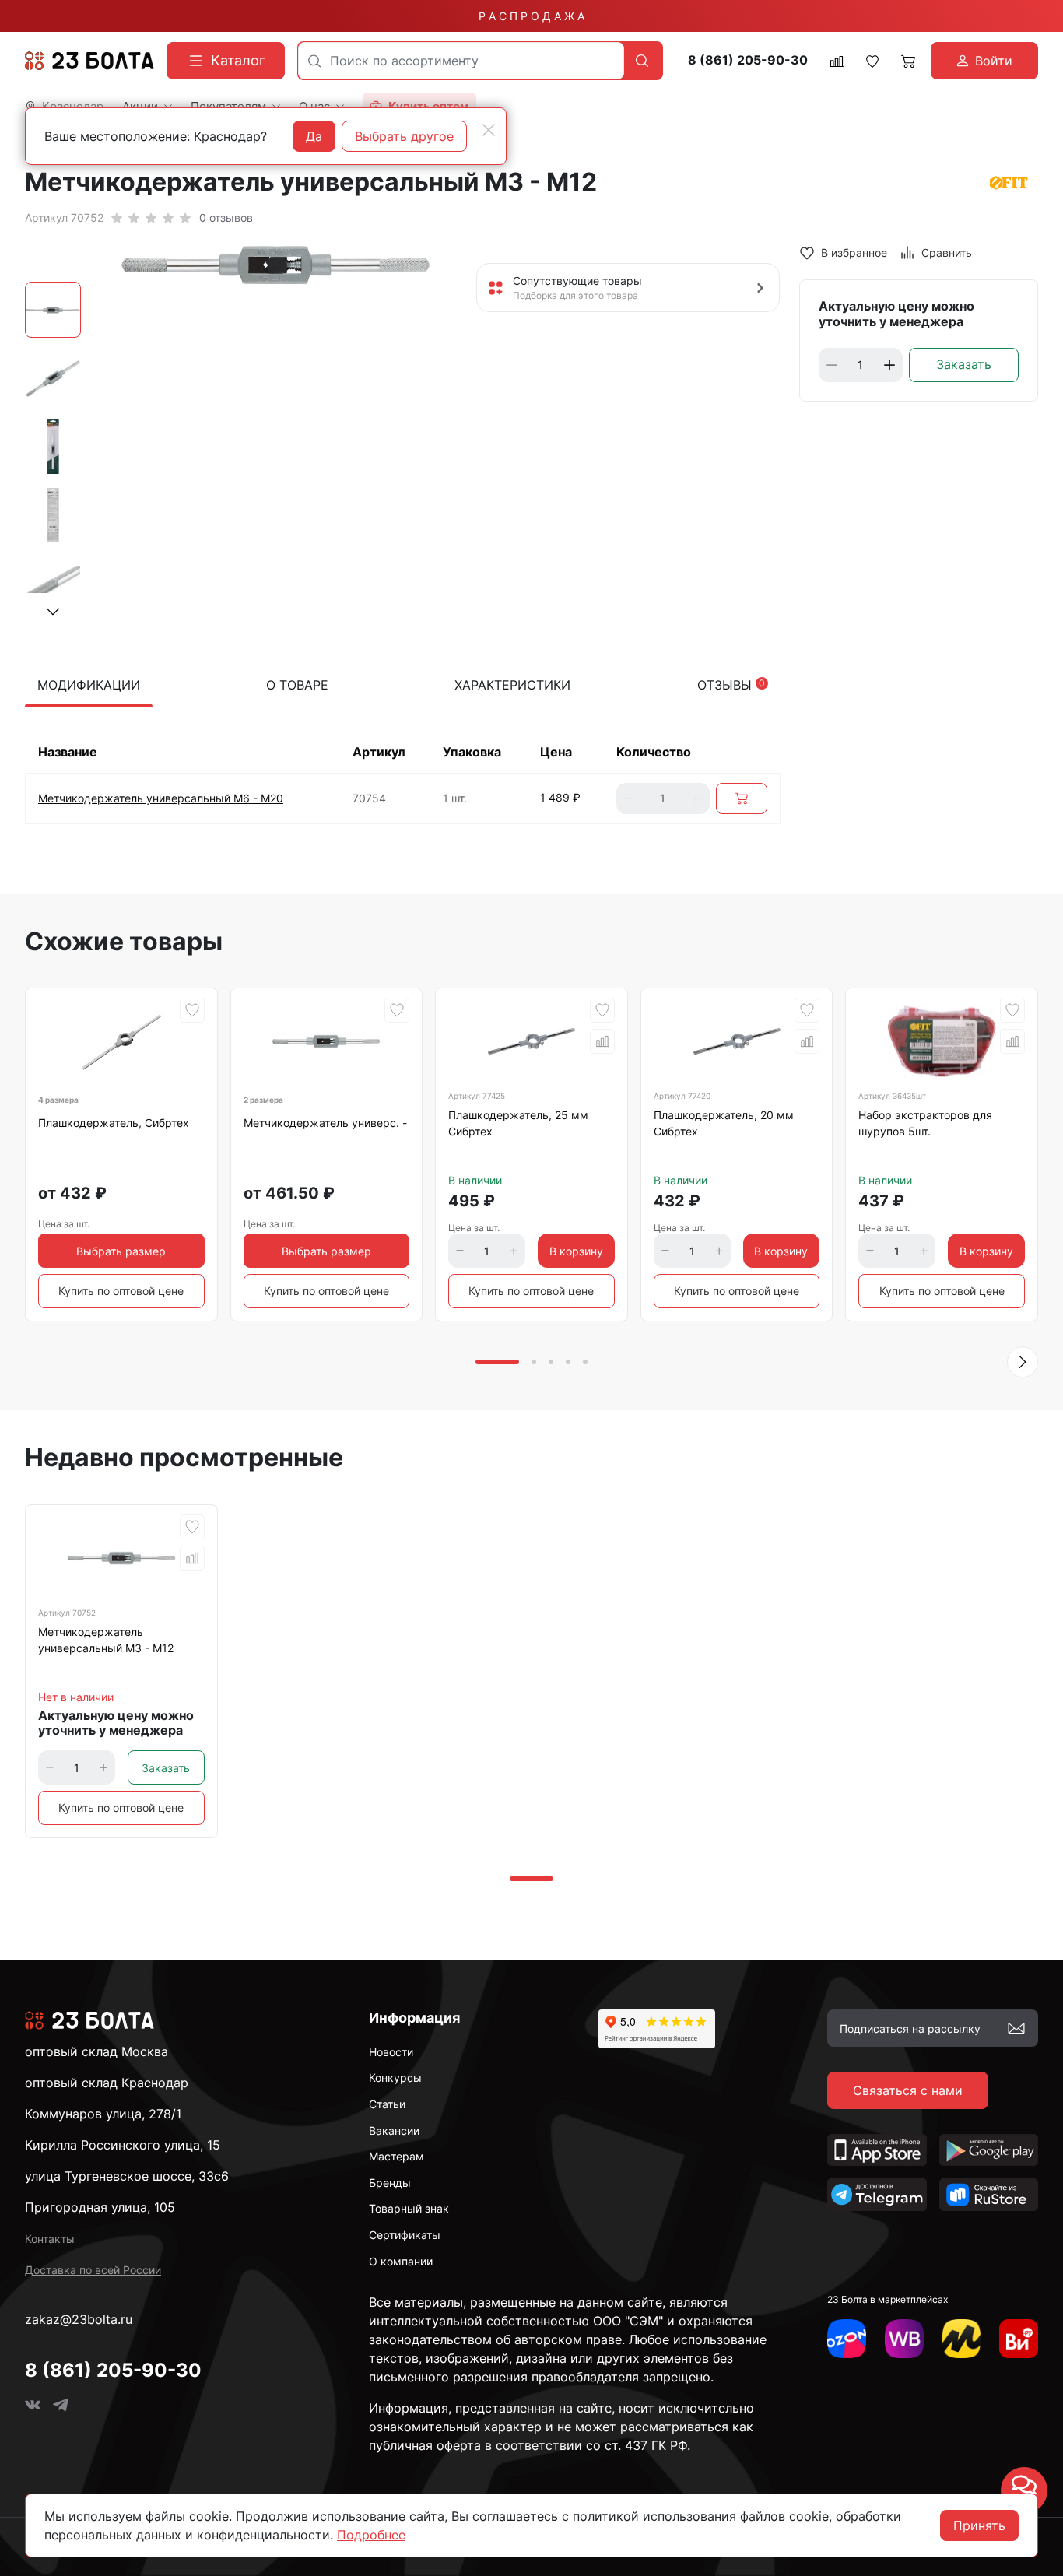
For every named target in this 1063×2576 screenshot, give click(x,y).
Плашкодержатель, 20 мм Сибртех (724, 1123)
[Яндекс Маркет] (962, 2339)
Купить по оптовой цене (121, 1291)
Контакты (50, 2239)
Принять (979, 2525)
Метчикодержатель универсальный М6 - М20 (161, 798)
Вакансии (394, 2130)
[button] (53, 612)
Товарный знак (409, 2208)
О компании (401, 2261)
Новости (391, 2052)
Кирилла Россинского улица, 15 (123, 2145)
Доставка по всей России (93, 2270)
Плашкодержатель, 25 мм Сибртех (518, 1123)
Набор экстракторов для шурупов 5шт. (925, 1123)
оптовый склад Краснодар (107, 2083)
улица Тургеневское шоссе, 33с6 (127, 2176)
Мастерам (396, 2156)
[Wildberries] (904, 2339)
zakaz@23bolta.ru (79, 2319)
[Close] (489, 130)
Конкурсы (395, 2078)
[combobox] (461, 61)
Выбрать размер (121, 1251)
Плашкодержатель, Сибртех (114, 1123)
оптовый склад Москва (96, 2051)
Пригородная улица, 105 (100, 2207)
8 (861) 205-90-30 (748, 60)
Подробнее (371, 2535)
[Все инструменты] (1019, 2339)
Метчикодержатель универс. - (325, 1123)
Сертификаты (405, 2235)
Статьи (387, 2104)
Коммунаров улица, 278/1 (103, 2114)
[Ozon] (847, 2339)
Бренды (390, 2183)
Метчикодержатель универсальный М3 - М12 (106, 1640)
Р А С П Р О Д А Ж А (531, 16)
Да (314, 136)
